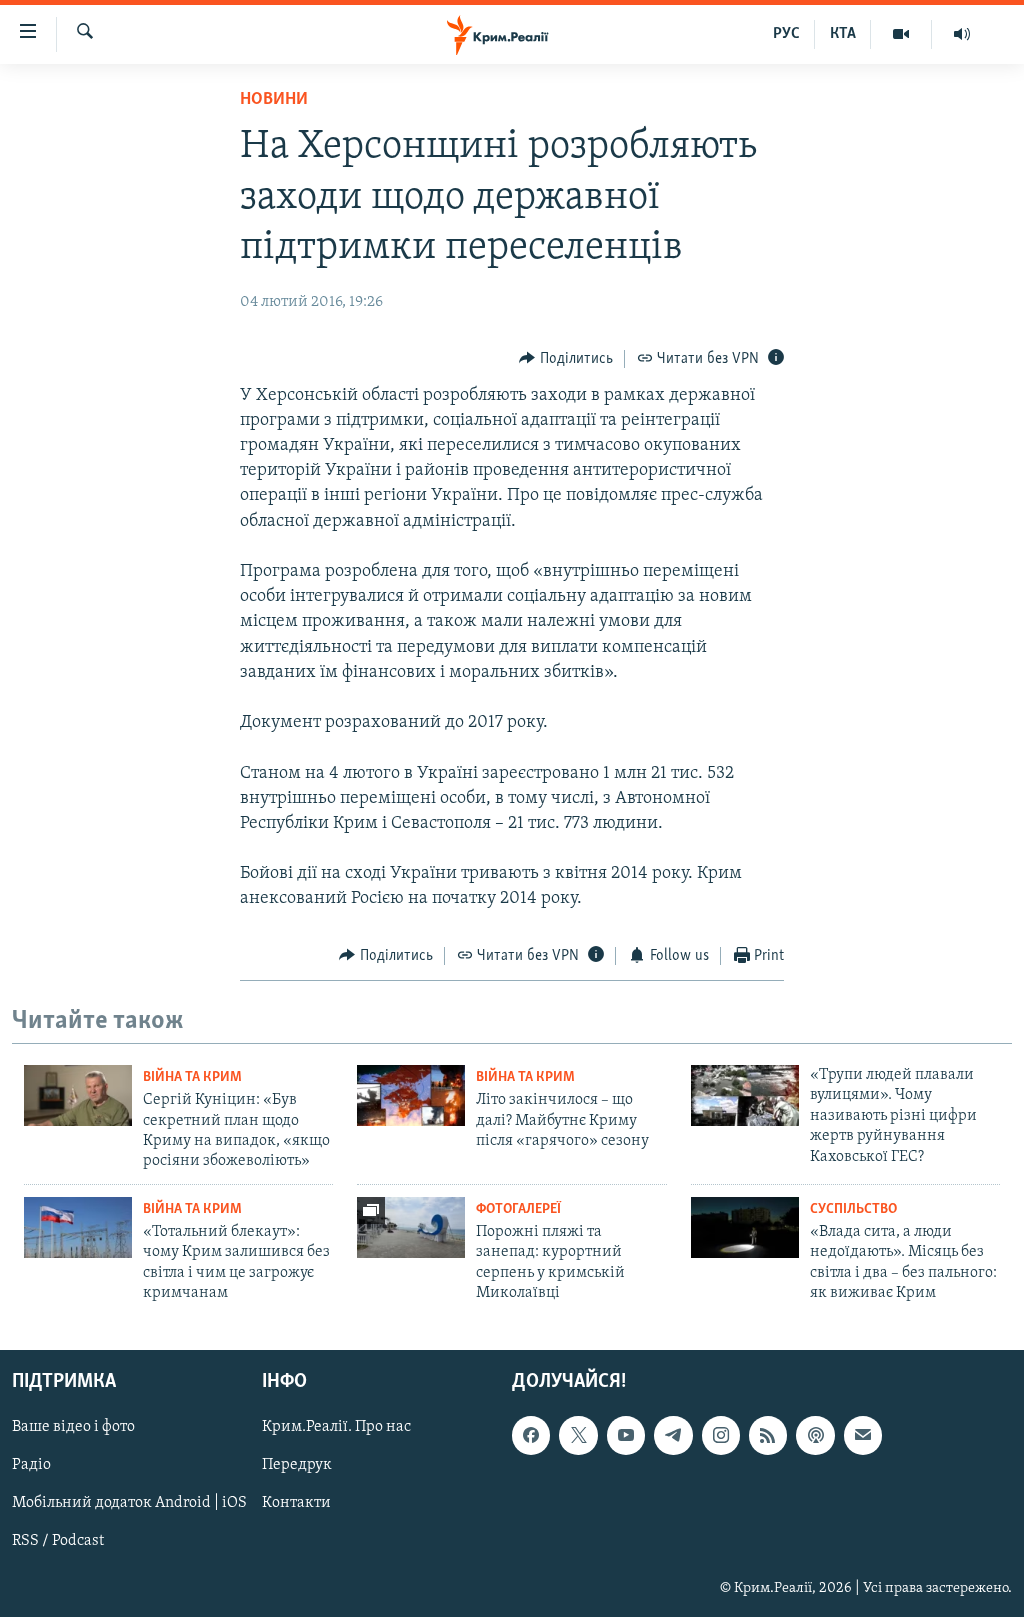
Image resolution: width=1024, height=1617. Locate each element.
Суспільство (853, 1209)
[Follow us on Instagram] (721, 1435)
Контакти (296, 1503)
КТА (843, 34)
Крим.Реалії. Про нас (336, 1427)
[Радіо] (962, 34)
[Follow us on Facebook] (531, 1435)
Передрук (297, 1465)
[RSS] (768, 1435)
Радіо (31, 1465)
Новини (274, 100)
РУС (786, 34)
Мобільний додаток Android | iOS (129, 1503)
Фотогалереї (518, 1209)
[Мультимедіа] (901, 34)
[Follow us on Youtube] (626, 1435)
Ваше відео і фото (73, 1427)
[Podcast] (815, 1435)
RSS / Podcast (58, 1541)
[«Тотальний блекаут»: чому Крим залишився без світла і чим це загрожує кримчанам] (78, 1227)
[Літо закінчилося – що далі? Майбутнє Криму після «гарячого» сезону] (411, 1095)
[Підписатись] (863, 1435)
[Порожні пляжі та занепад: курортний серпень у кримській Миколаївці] (411, 1227)
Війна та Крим (192, 1077)
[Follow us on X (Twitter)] (578, 1435)
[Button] (566, 359)
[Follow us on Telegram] (673, 1435)
